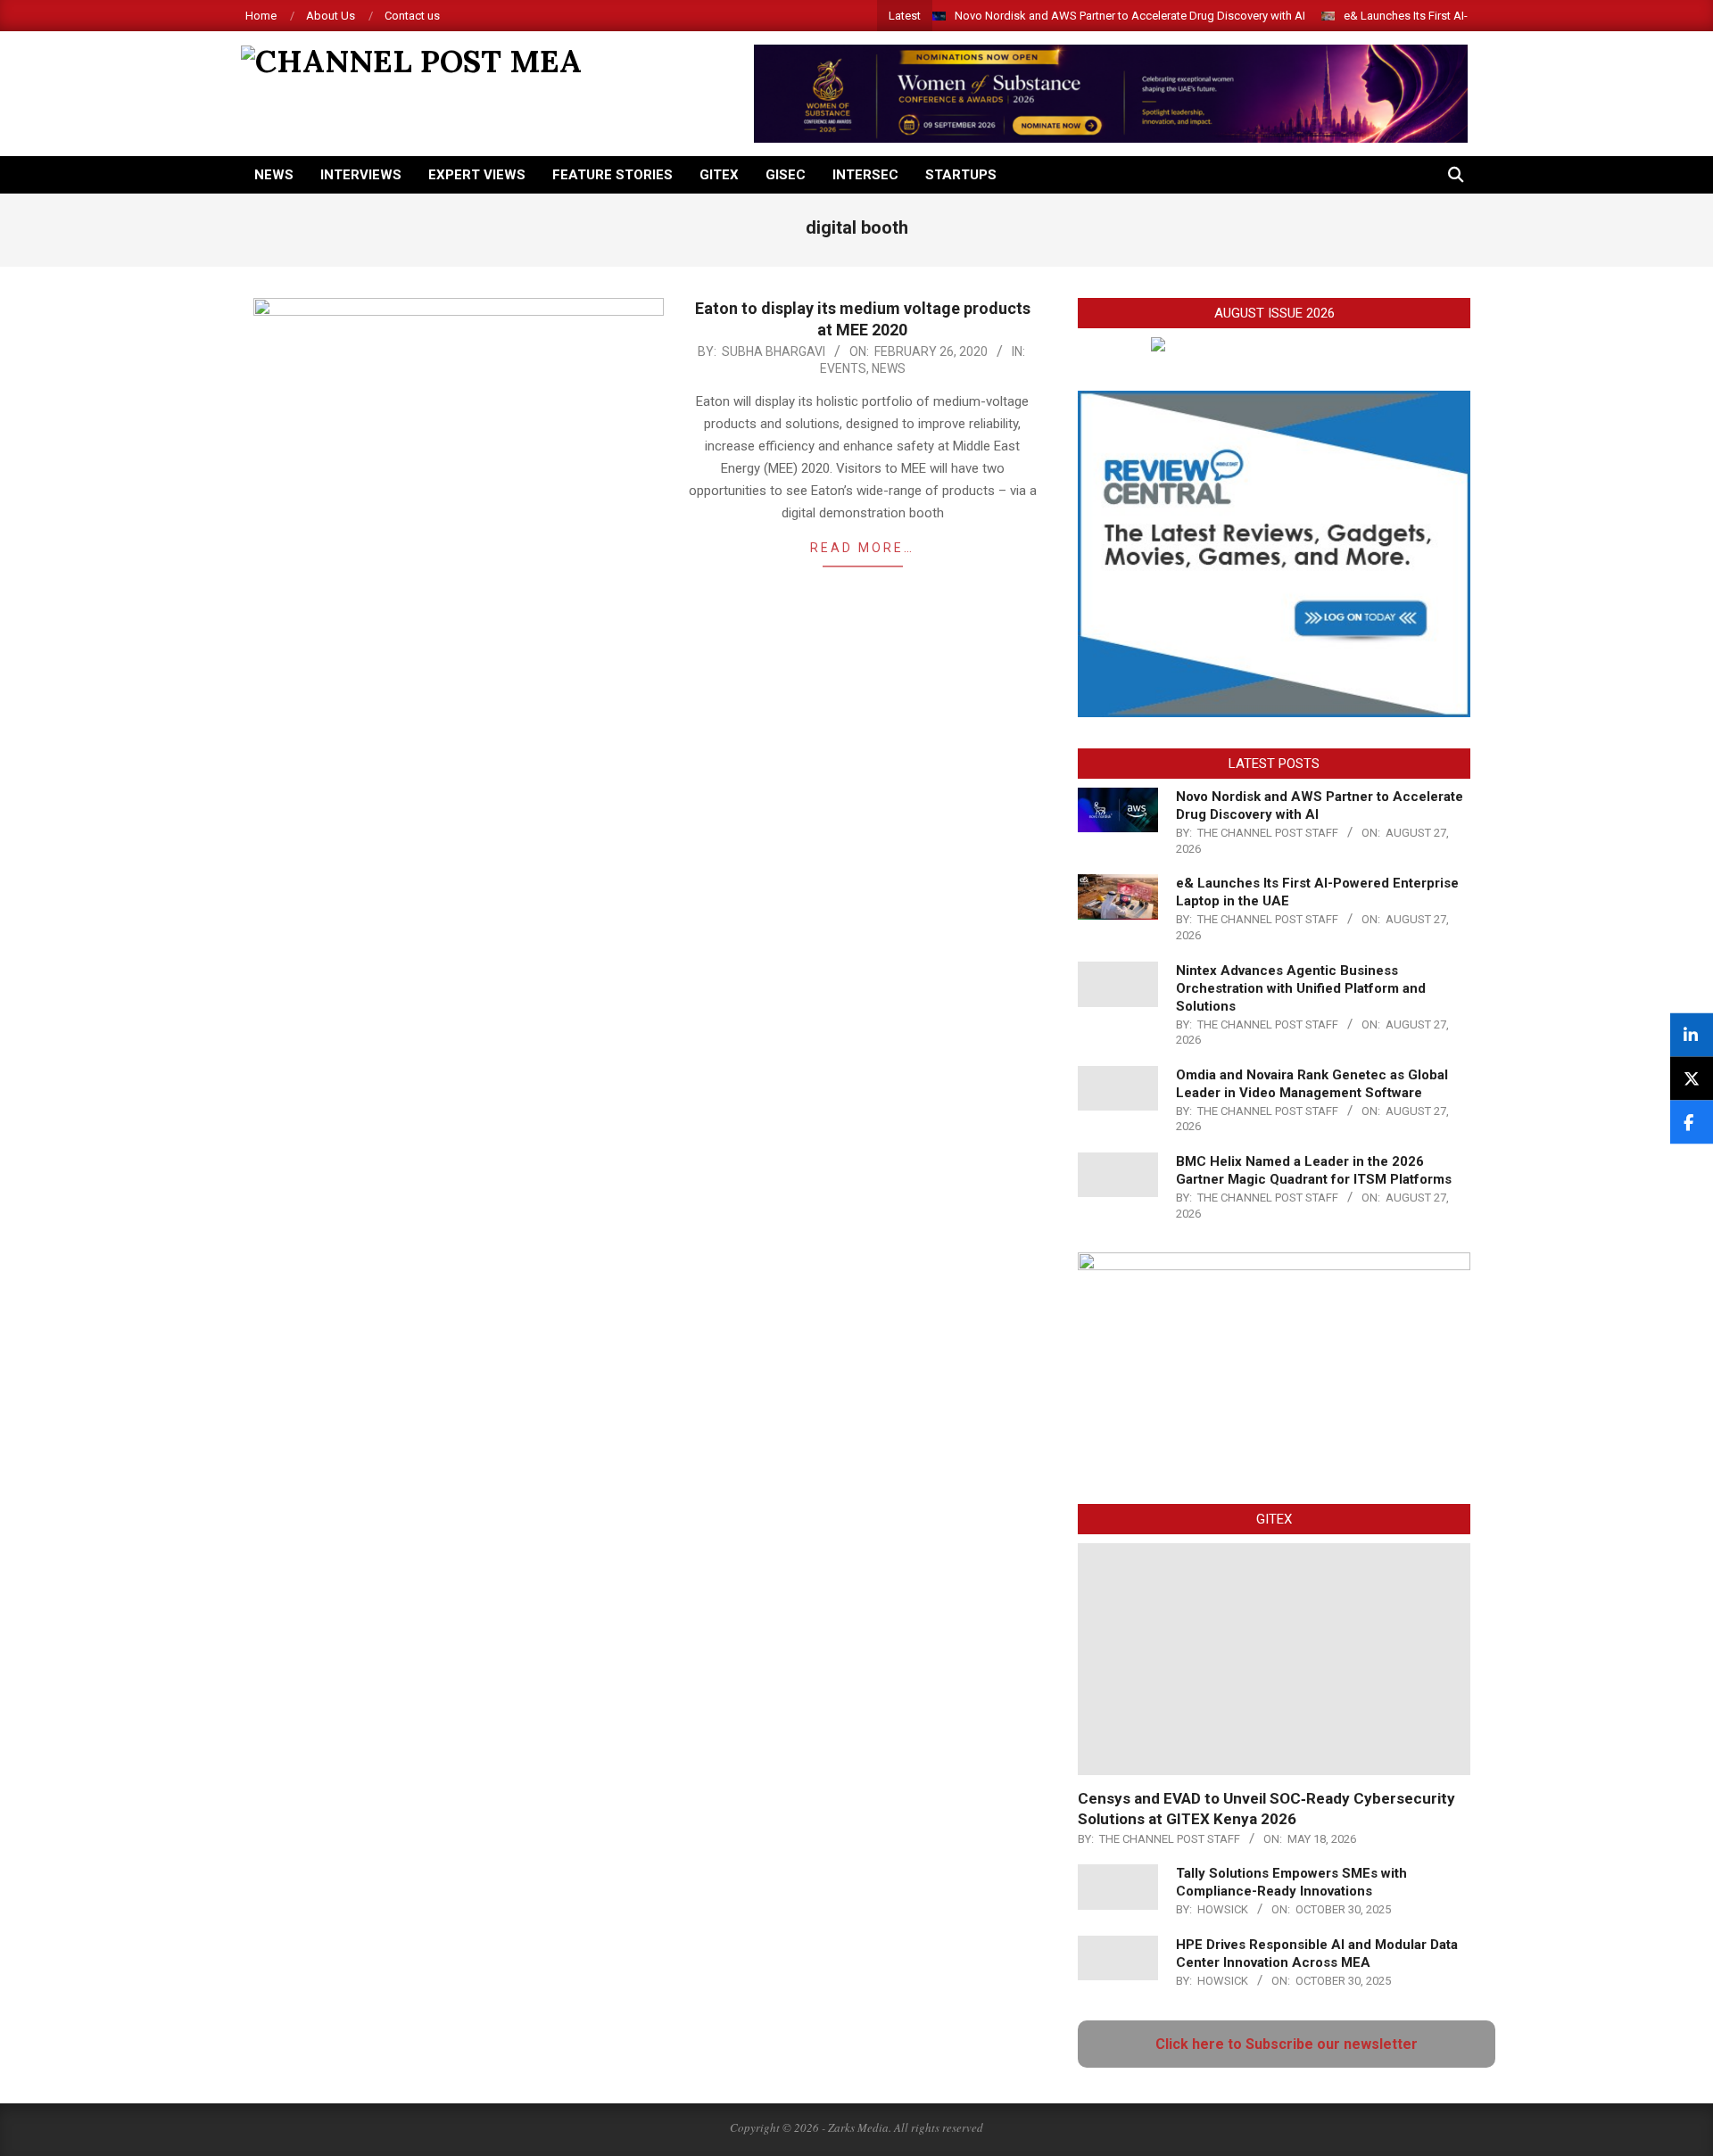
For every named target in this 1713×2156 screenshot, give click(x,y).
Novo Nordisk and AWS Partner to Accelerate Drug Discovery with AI (1130, 16)
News (889, 368)
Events (843, 368)
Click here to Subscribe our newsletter (1287, 2044)
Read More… (862, 548)
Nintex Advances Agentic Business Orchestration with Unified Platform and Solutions (1301, 988)
